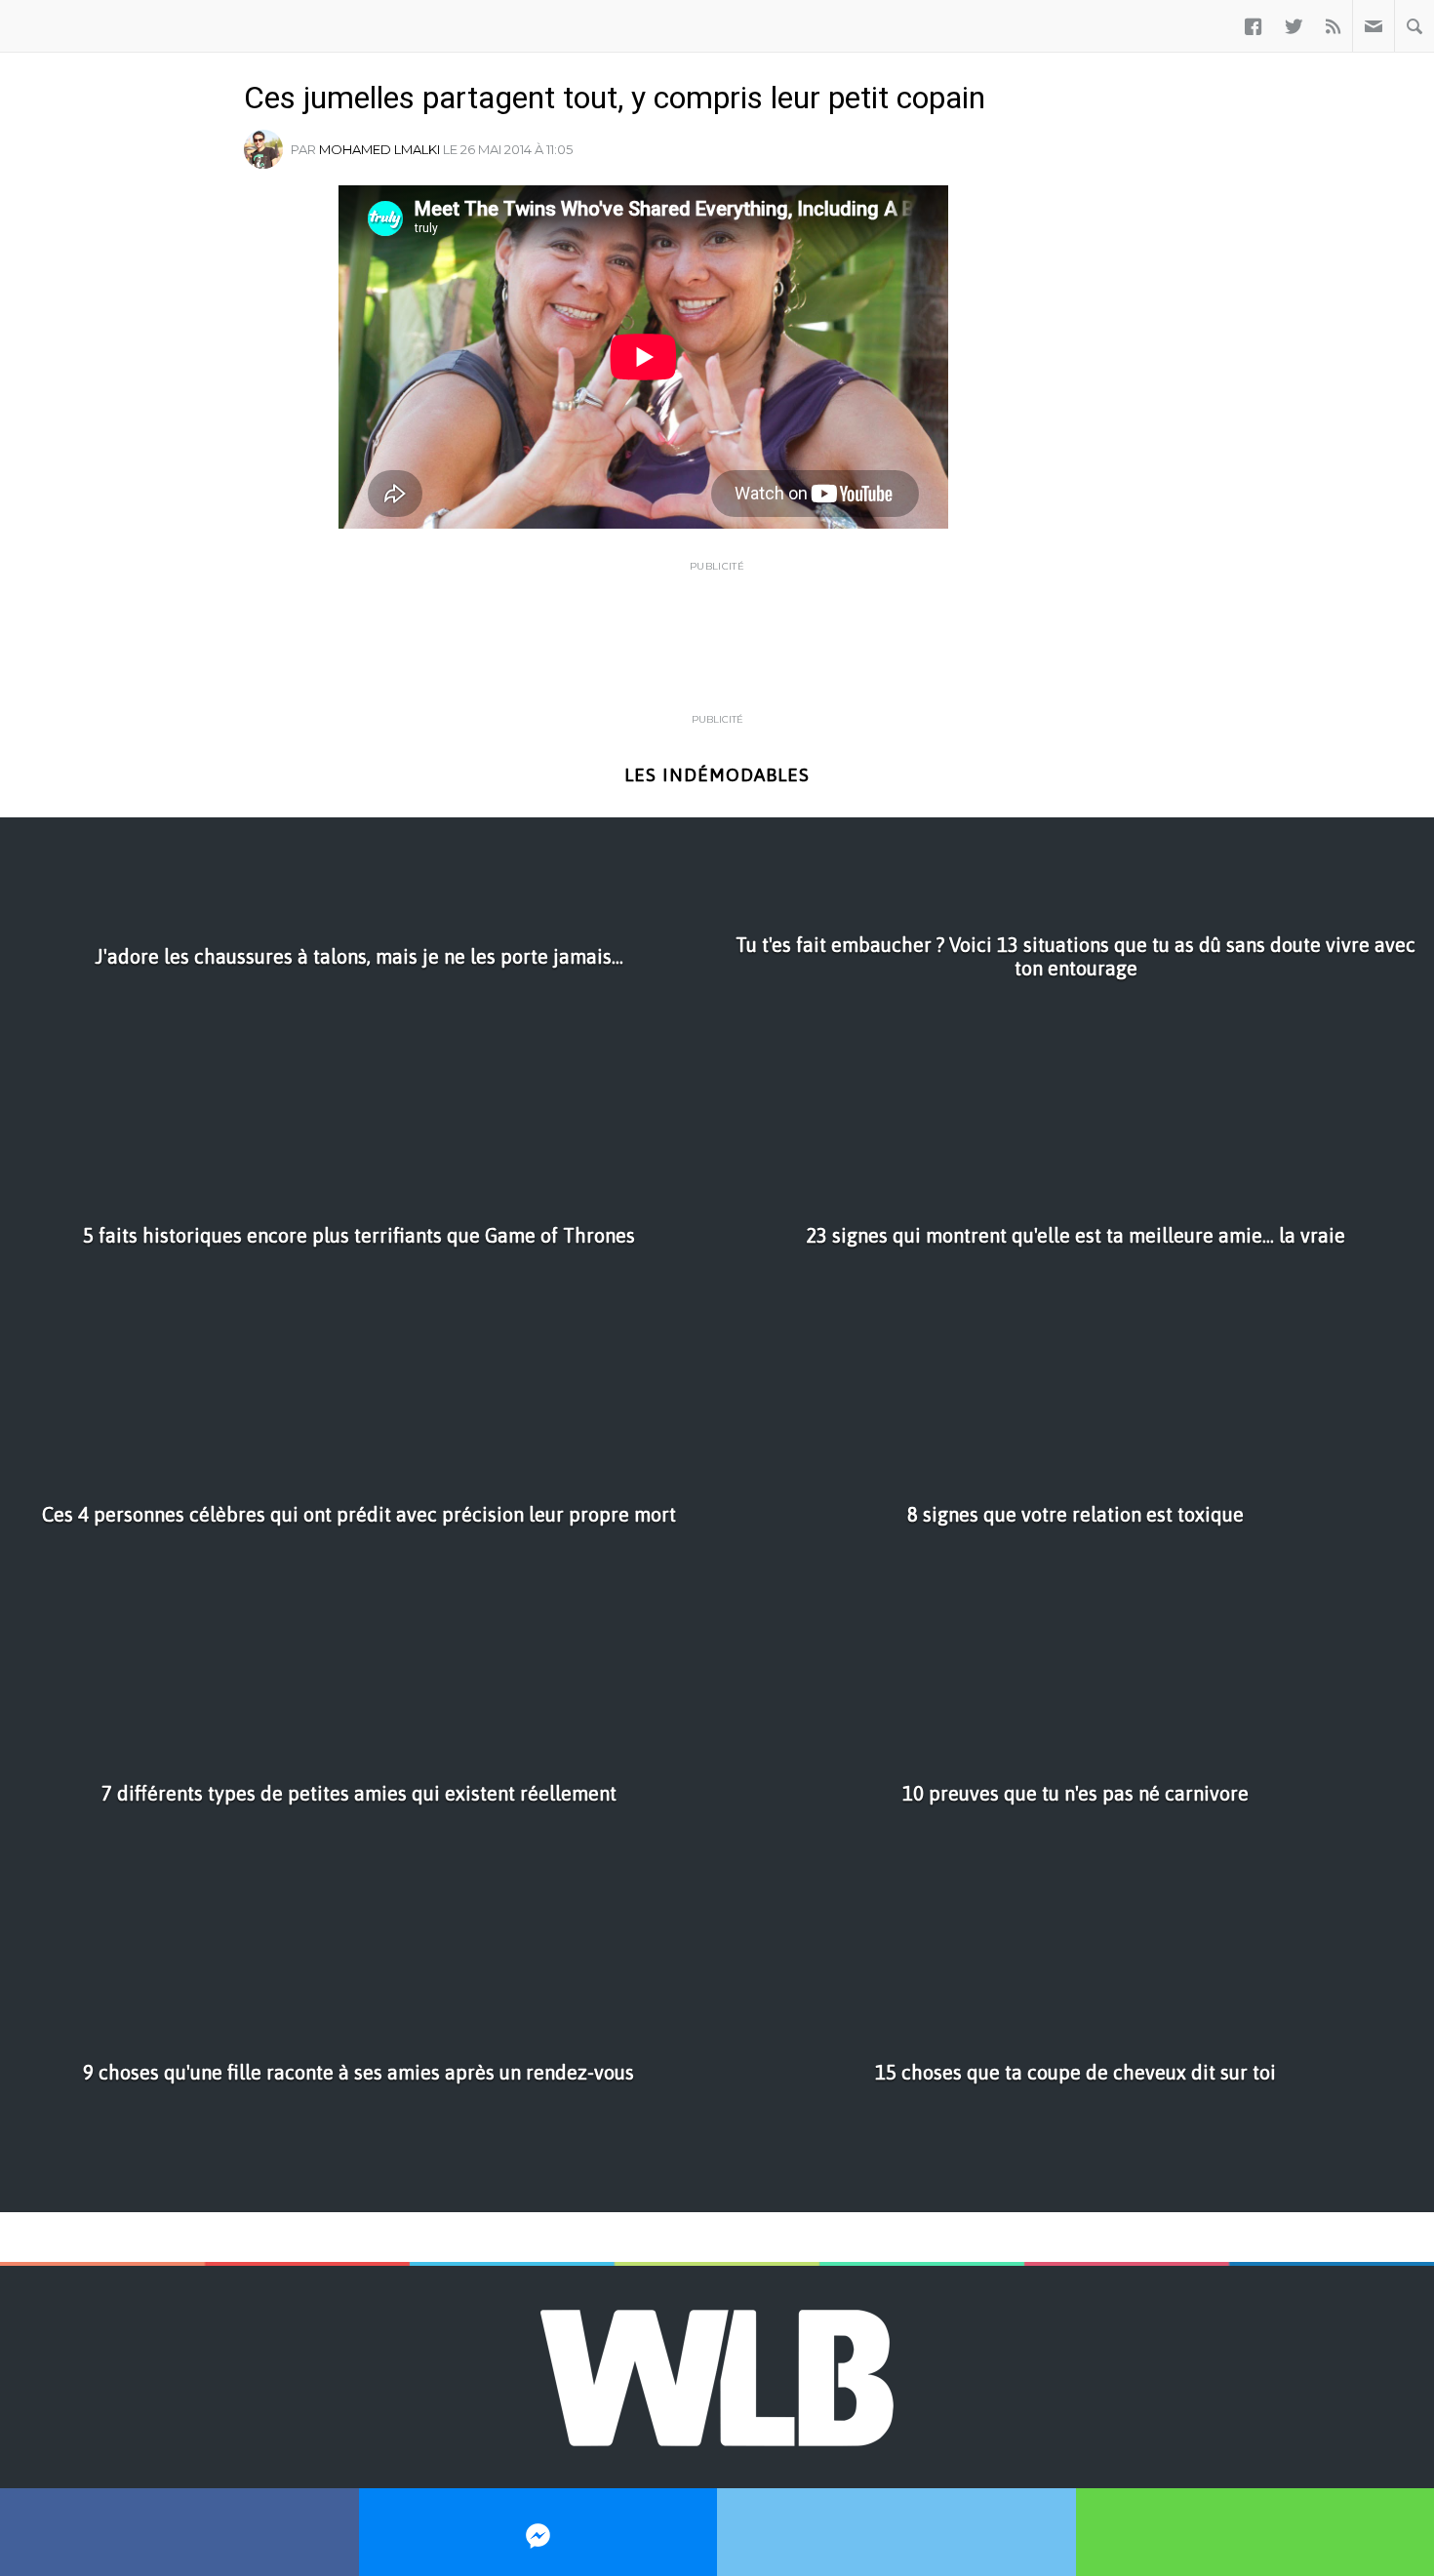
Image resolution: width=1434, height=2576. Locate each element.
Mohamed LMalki (379, 149)
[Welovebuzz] (66, 26)
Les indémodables (717, 775)
